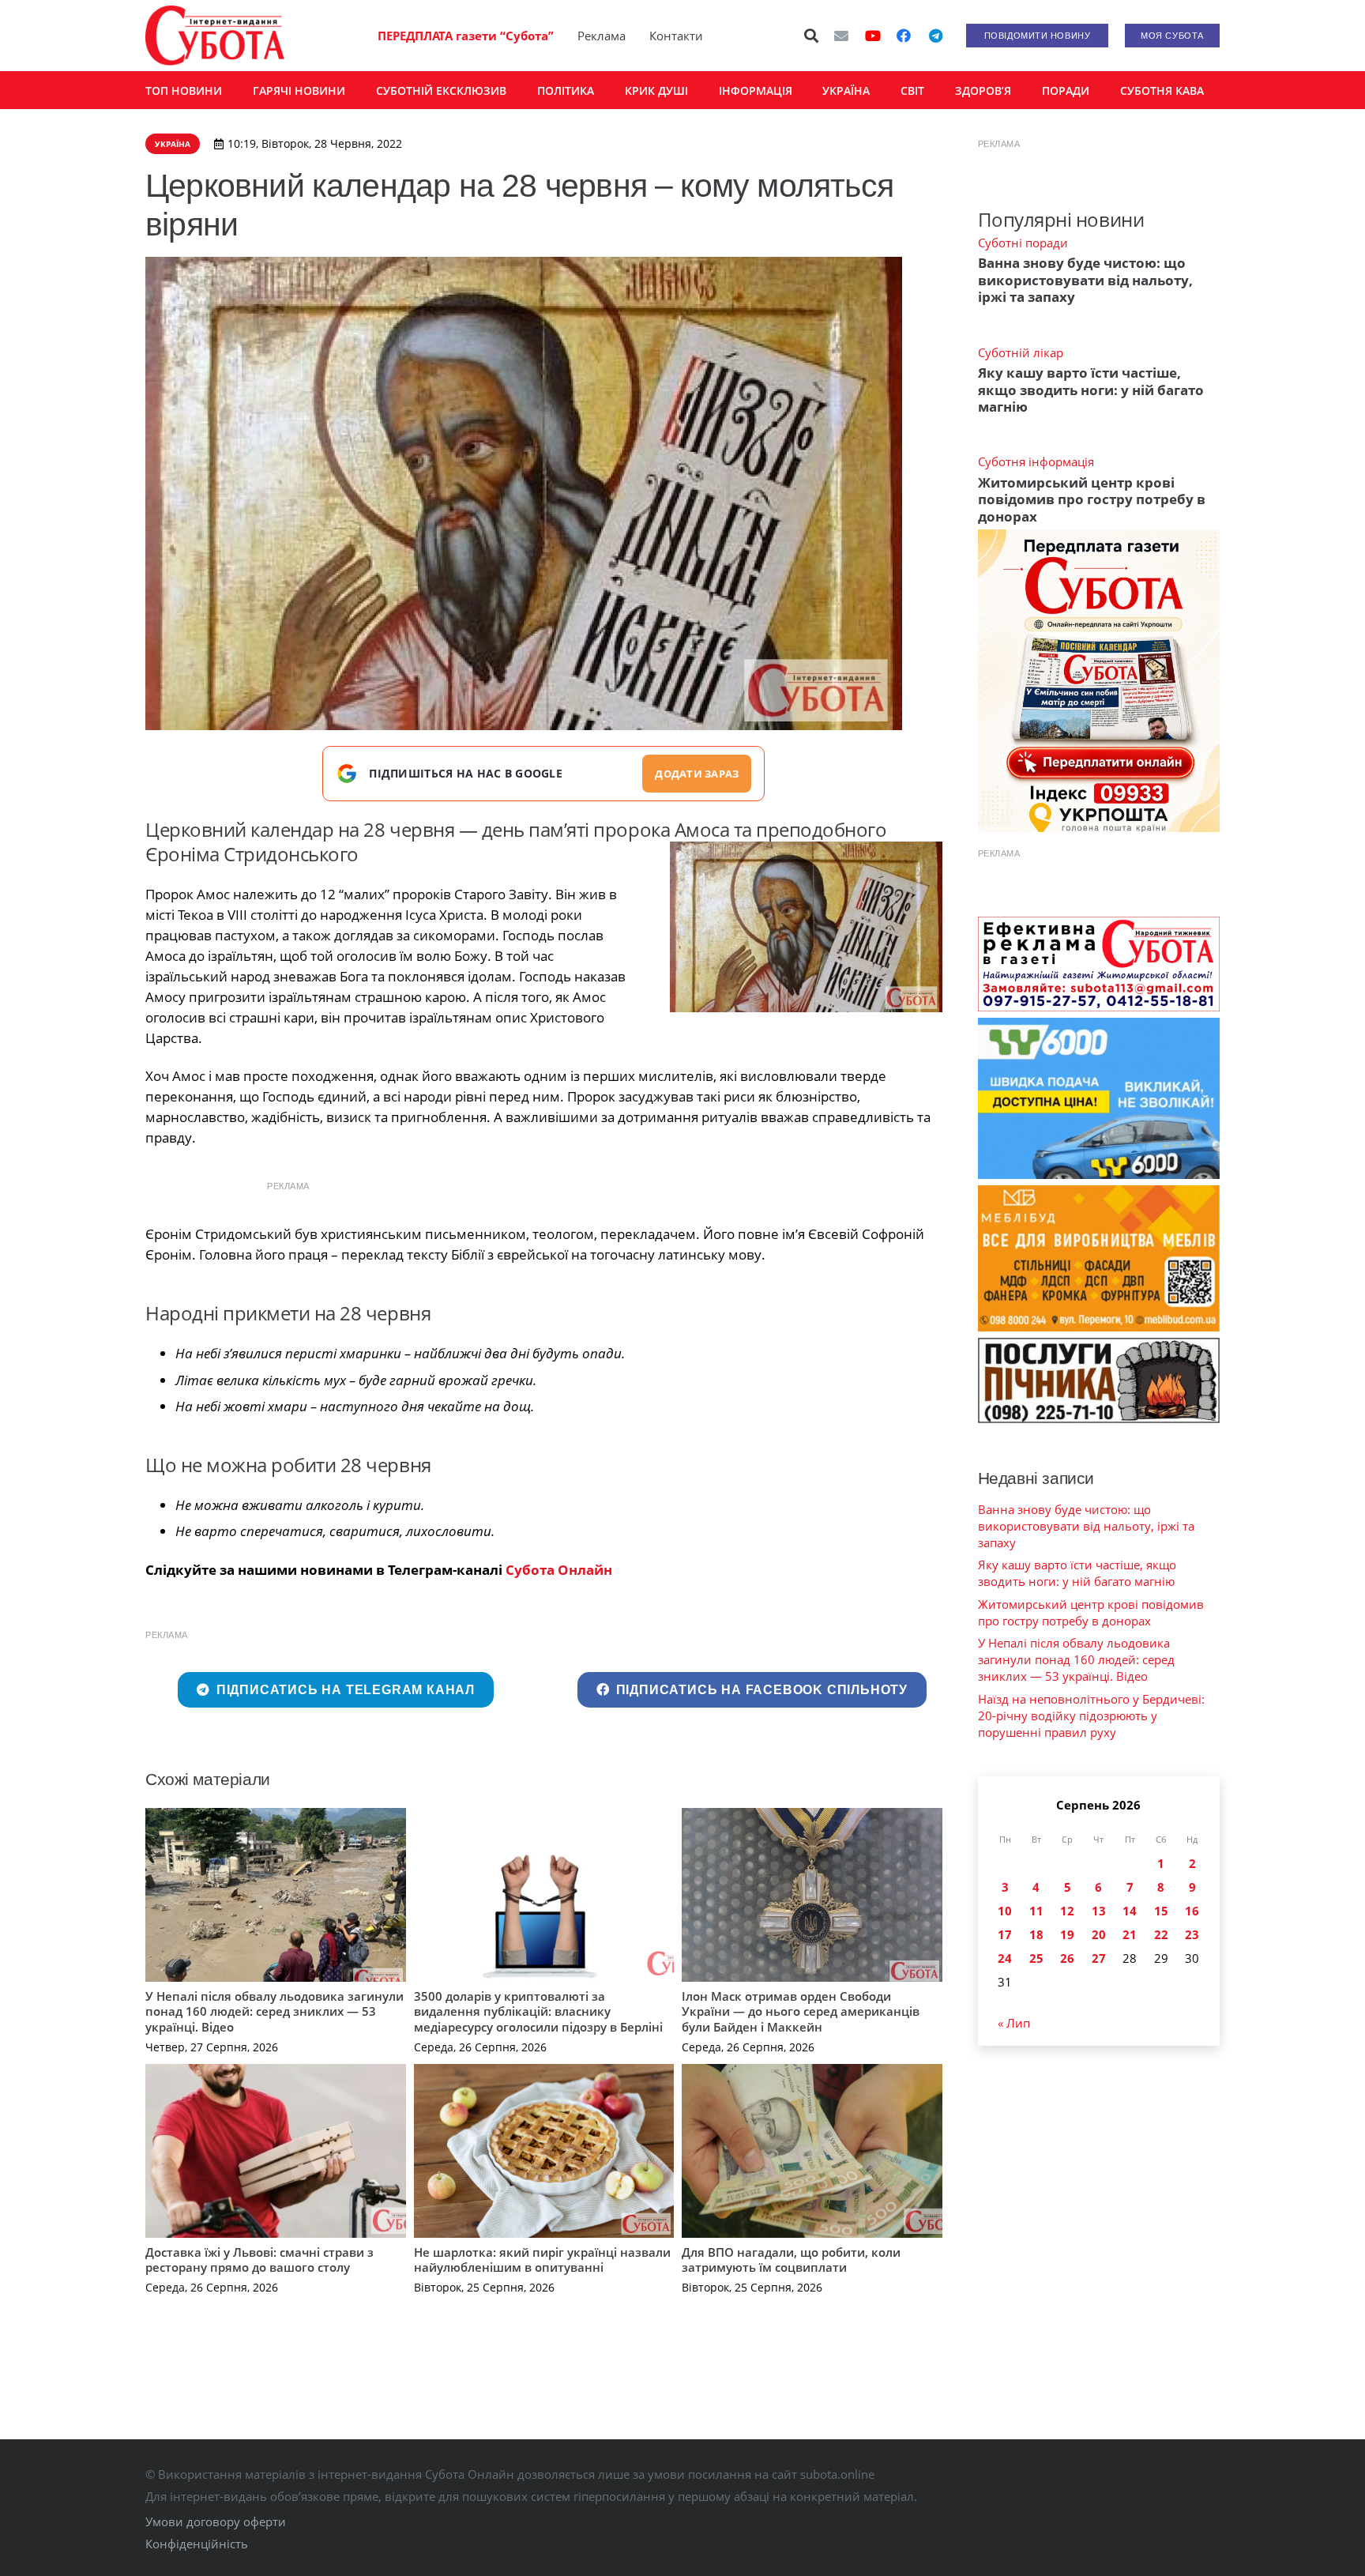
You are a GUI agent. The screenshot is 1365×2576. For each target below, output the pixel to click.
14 (1130, 1911)
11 (1036, 1911)
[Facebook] (904, 36)
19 (1067, 1934)
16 (1192, 1911)
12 (1067, 1911)
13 (1099, 1911)
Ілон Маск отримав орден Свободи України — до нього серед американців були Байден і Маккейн (801, 2011)
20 (1099, 1934)
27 (1099, 1958)
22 (1161, 1934)
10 (1005, 1911)
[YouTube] (873, 36)
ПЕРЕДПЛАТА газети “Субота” (466, 36)
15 (1161, 1911)
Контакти (676, 36)
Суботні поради (1023, 243)
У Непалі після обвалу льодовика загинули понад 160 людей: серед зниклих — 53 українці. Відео (275, 2011)
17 (1005, 1934)
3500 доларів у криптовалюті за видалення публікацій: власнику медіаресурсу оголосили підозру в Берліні (538, 2011)
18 (1036, 1934)
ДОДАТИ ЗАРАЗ (697, 774)
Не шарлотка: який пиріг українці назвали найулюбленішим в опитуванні (542, 2260)
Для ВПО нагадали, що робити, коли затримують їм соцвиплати (791, 2260)
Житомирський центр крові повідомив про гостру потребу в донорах (1092, 499)
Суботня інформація (1036, 461)
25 (1036, 1958)
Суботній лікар (1021, 352)
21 (1130, 1934)
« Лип (1014, 2023)
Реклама (602, 36)
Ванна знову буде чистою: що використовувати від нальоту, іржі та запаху (1085, 280)
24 (1005, 1958)
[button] (812, 36)
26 (1067, 1958)
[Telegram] (935, 36)
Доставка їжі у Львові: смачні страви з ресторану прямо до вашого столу (259, 2260)
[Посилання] (215, 36)
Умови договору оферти (216, 2521)
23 (1192, 1934)
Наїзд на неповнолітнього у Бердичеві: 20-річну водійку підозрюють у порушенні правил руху (1091, 1715)
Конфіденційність (197, 2544)
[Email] (841, 36)
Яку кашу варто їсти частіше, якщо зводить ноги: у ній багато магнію (1091, 390)
